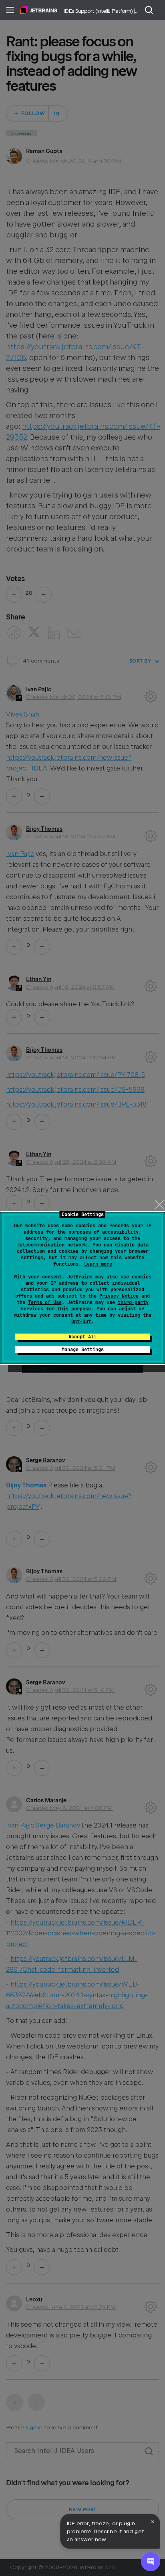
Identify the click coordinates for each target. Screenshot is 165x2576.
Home (39, 10)
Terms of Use (45, 1302)
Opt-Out (81, 1322)
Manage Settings (83, 1350)
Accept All (82, 1337)
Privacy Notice (119, 1296)
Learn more (98, 1264)
